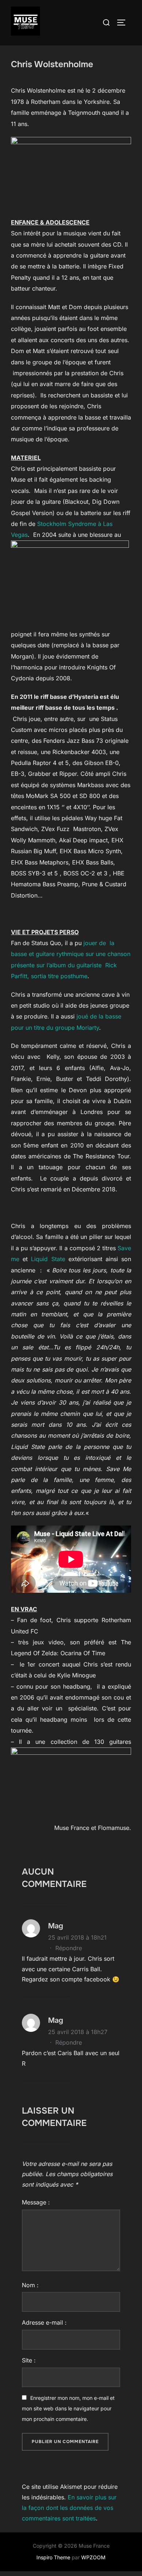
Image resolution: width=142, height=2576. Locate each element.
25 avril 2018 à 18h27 (78, 2032)
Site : (29, 2360)
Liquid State (48, 1259)
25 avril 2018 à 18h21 (77, 1937)
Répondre (69, 1948)
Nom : (30, 2285)
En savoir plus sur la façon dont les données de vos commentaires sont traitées (69, 2508)
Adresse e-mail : (44, 2322)
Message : (36, 2202)
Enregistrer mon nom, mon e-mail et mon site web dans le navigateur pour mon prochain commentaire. (68, 2408)
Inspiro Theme (53, 2557)
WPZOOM (93, 2557)
